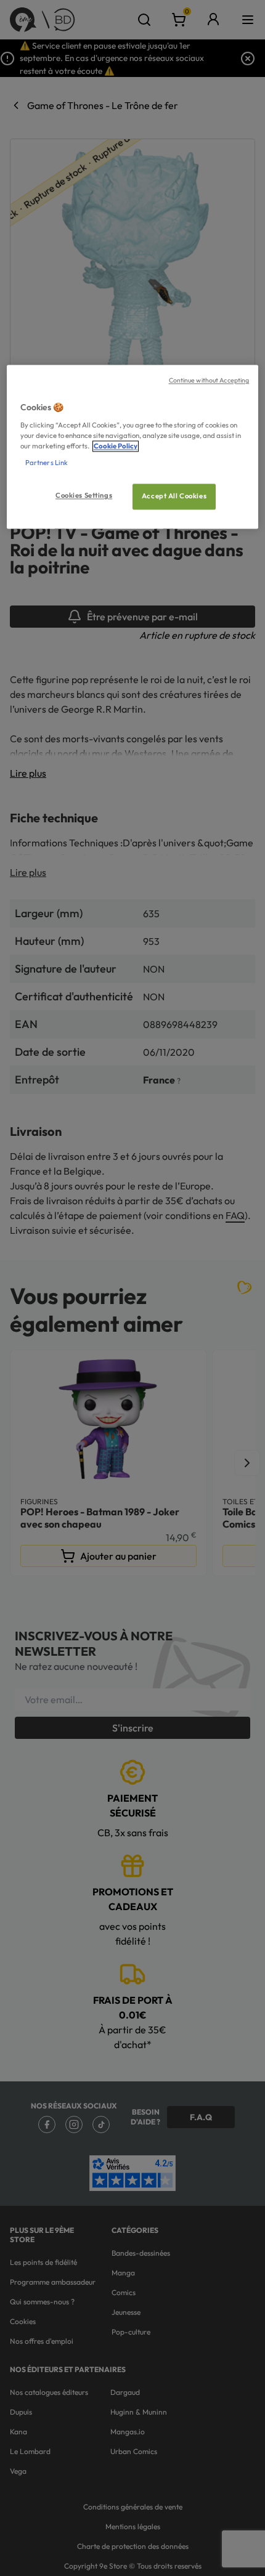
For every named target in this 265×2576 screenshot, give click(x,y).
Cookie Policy (116, 446)
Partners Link (47, 463)
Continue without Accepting (209, 381)
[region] (133, 447)
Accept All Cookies (174, 496)
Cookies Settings (84, 496)
